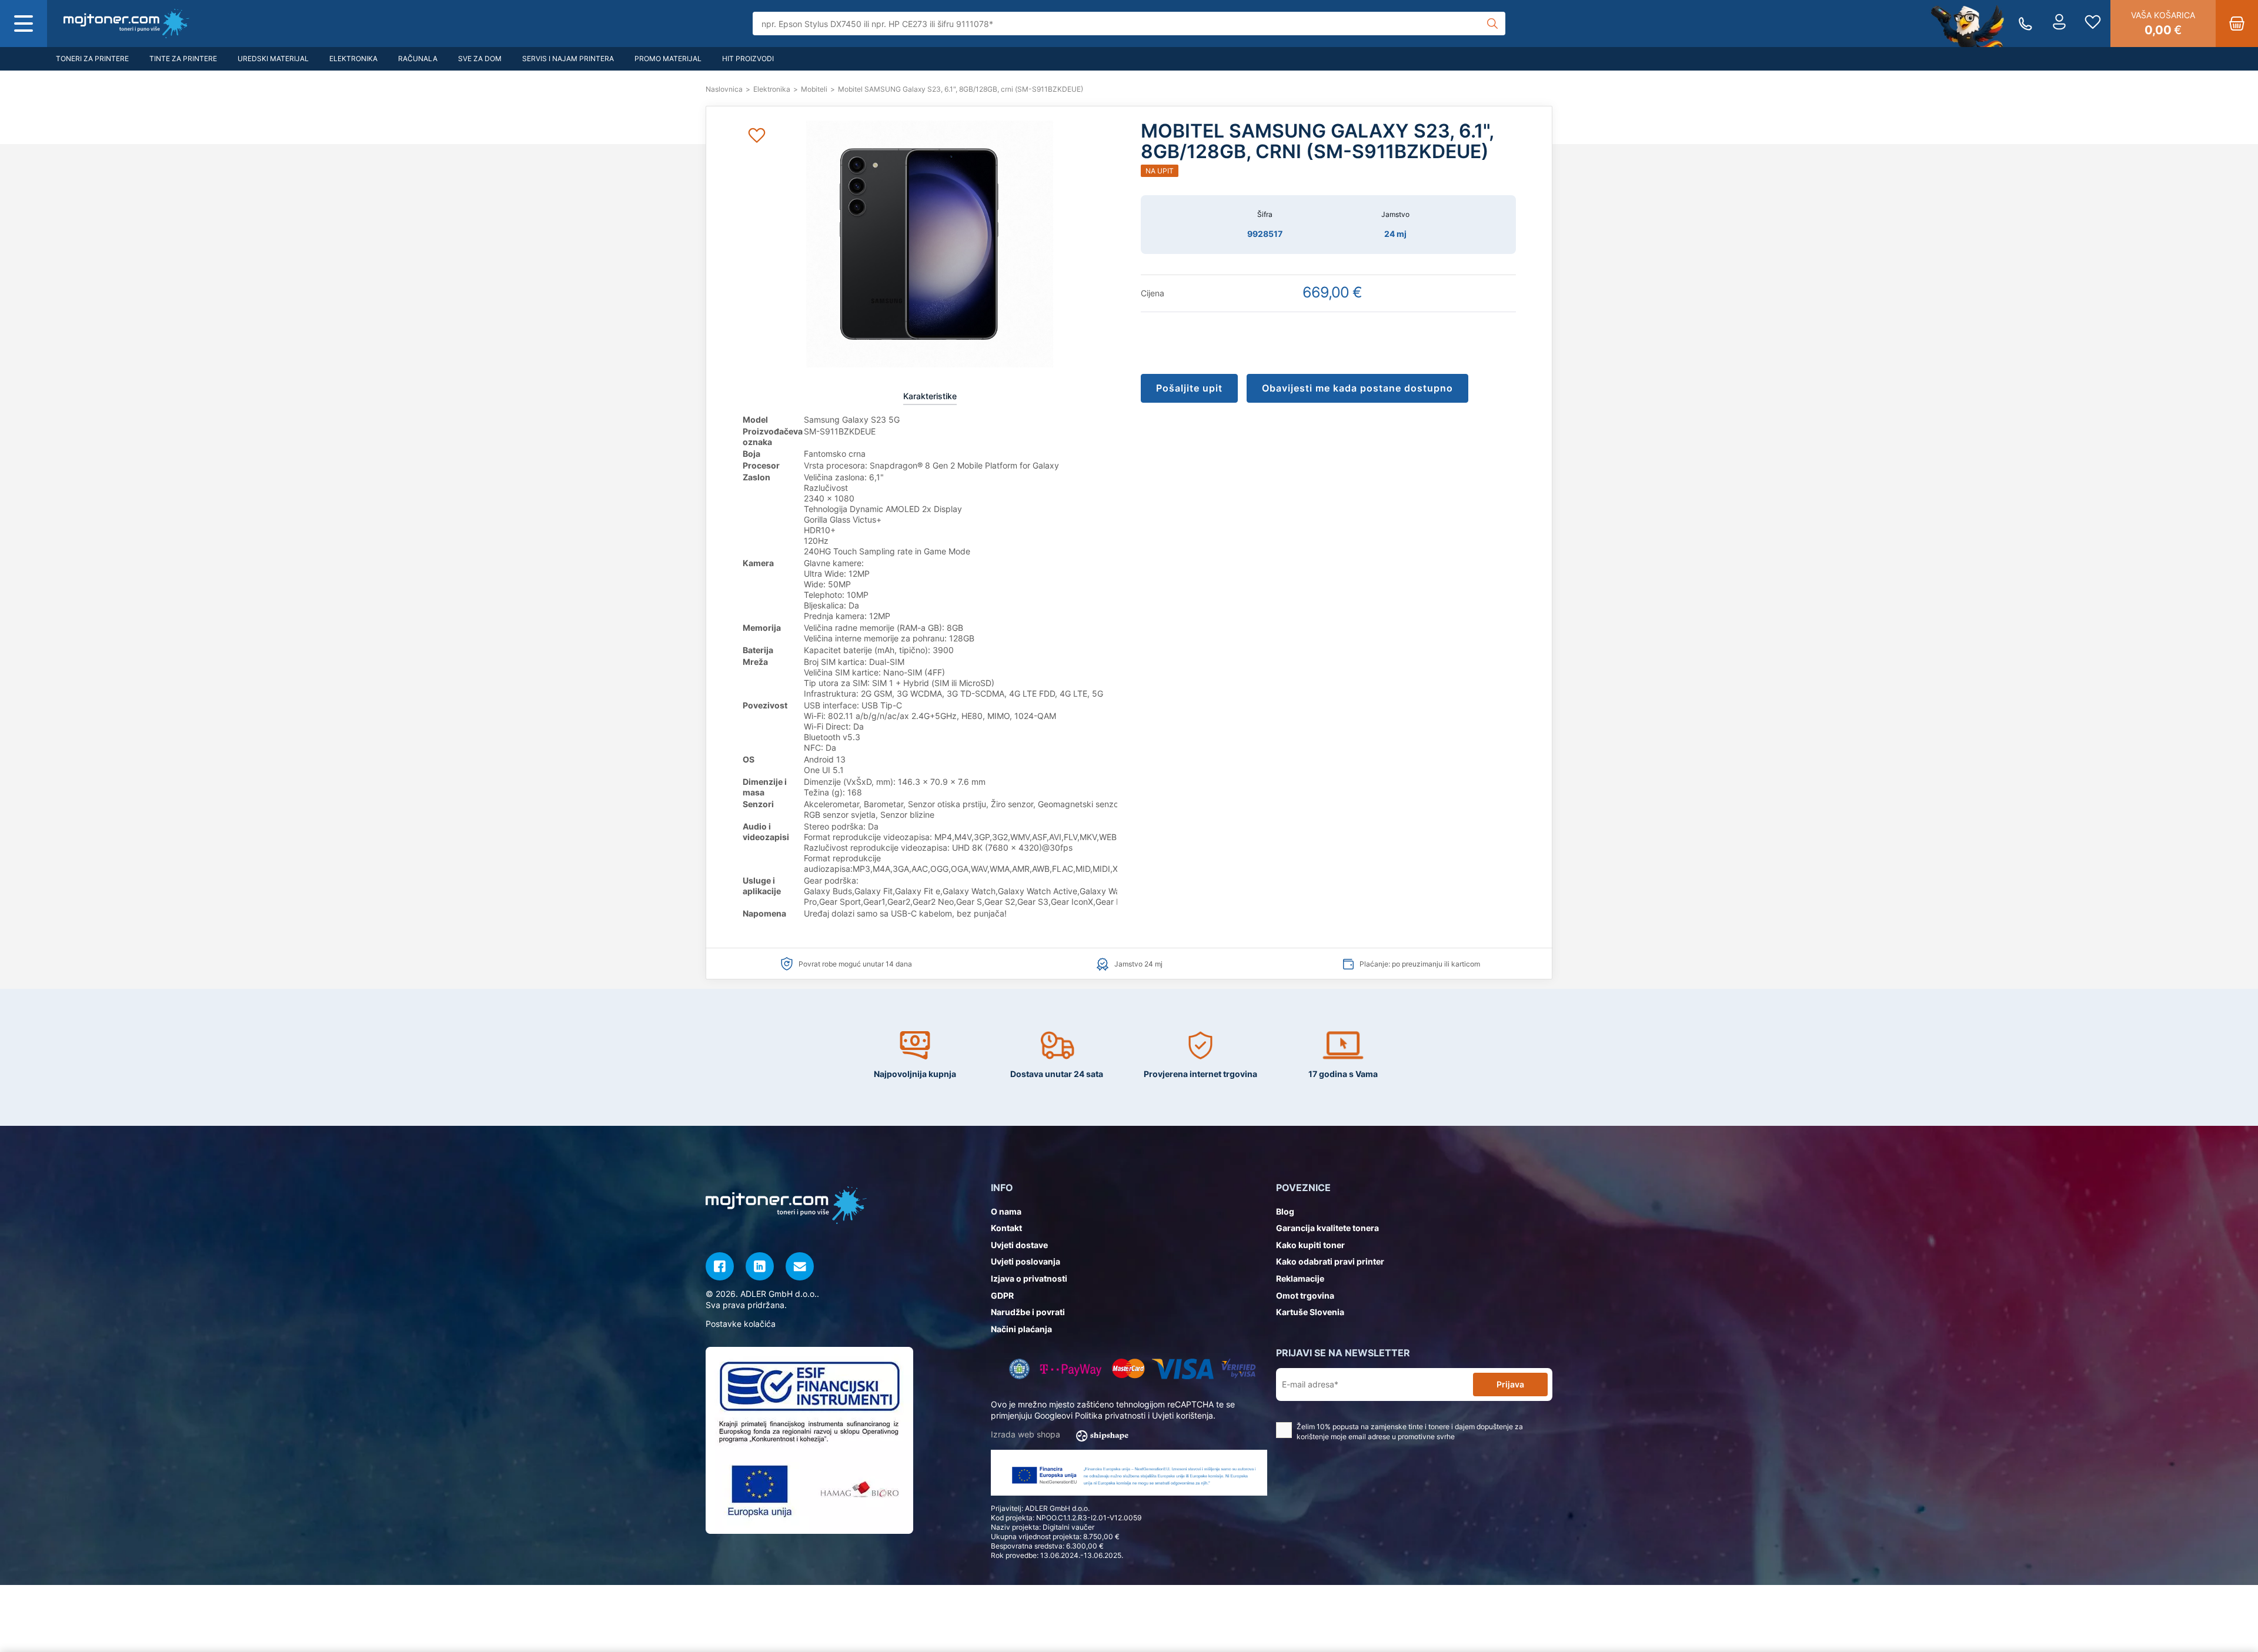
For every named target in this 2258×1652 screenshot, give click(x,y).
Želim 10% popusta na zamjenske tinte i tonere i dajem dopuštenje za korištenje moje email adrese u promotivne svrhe (1410, 1432)
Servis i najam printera (568, 58)
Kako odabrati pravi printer (1330, 1261)
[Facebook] (720, 1266)
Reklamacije (1300, 1278)
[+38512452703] (2025, 24)
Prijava (1510, 1384)
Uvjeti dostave (1019, 1245)
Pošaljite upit (1189, 388)
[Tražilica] (1492, 24)
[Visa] (1183, 1369)
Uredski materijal (273, 58)
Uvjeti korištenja (1183, 1415)
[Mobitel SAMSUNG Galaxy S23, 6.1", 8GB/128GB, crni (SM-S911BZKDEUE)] (126, 24)
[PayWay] (1071, 1369)
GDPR (1002, 1295)
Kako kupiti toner (1310, 1245)
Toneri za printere (92, 58)
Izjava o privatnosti (1029, 1278)
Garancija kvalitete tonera (1327, 1228)
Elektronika (353, 58)
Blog (1285, 1211)
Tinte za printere (183, 58)
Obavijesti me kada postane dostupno (1357, 388)
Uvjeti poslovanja (1026, 1261)
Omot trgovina (1305, 1295)
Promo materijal (668, 58)
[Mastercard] (1128, 1369)
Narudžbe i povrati (1028, 1312)
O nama (1006, 1211)
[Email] (800, 1266)
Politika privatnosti (1110, 1415)
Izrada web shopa (1027, 1434)
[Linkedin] (760, 1266)
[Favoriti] (2093, 24)
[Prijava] (2059, 24)
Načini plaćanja (1021, 1329)
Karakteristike (930, 396)
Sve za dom (480, 58)
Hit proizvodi (748, 58)
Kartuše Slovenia (1310, 1312)
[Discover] (1239, 1369)
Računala (418, 58)
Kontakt (1006, 1228)
